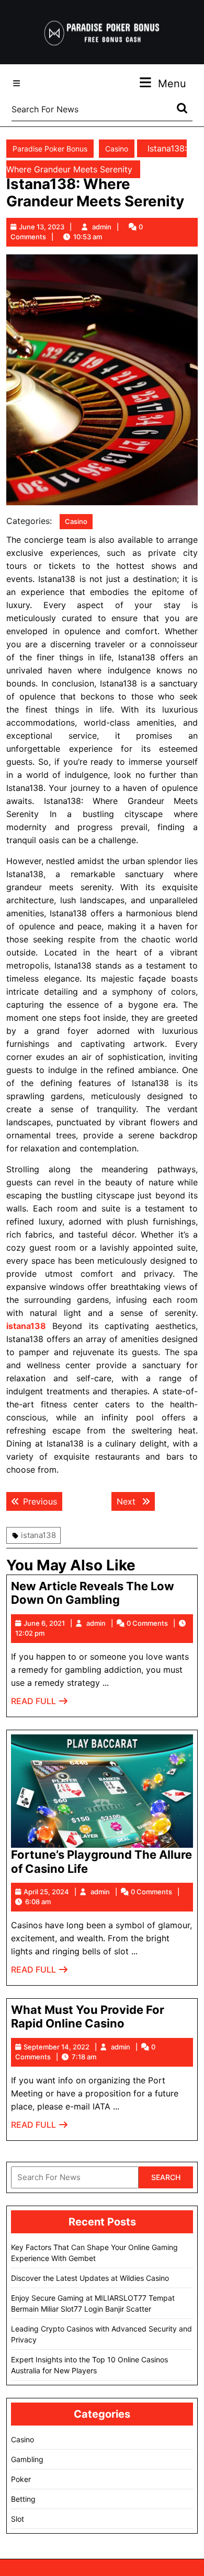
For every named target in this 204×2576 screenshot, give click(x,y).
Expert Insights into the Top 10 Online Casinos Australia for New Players (89, 2365)
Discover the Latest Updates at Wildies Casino (90, 2278)
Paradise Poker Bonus (50, 149)
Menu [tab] (172, 83)
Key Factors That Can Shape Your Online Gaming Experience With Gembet (94, 2253)
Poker (21, 2479)
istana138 (38, 1535)
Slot (18, 2519)
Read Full (40, 1704)
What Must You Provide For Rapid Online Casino (88, 2016)
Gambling (27, 2459)
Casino (117, 149)
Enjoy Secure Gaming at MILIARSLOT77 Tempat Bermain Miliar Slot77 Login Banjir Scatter (93, 2303)
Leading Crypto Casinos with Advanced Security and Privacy (101, 2334)
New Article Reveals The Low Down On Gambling (93, 1593)
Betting (23, 2499)
